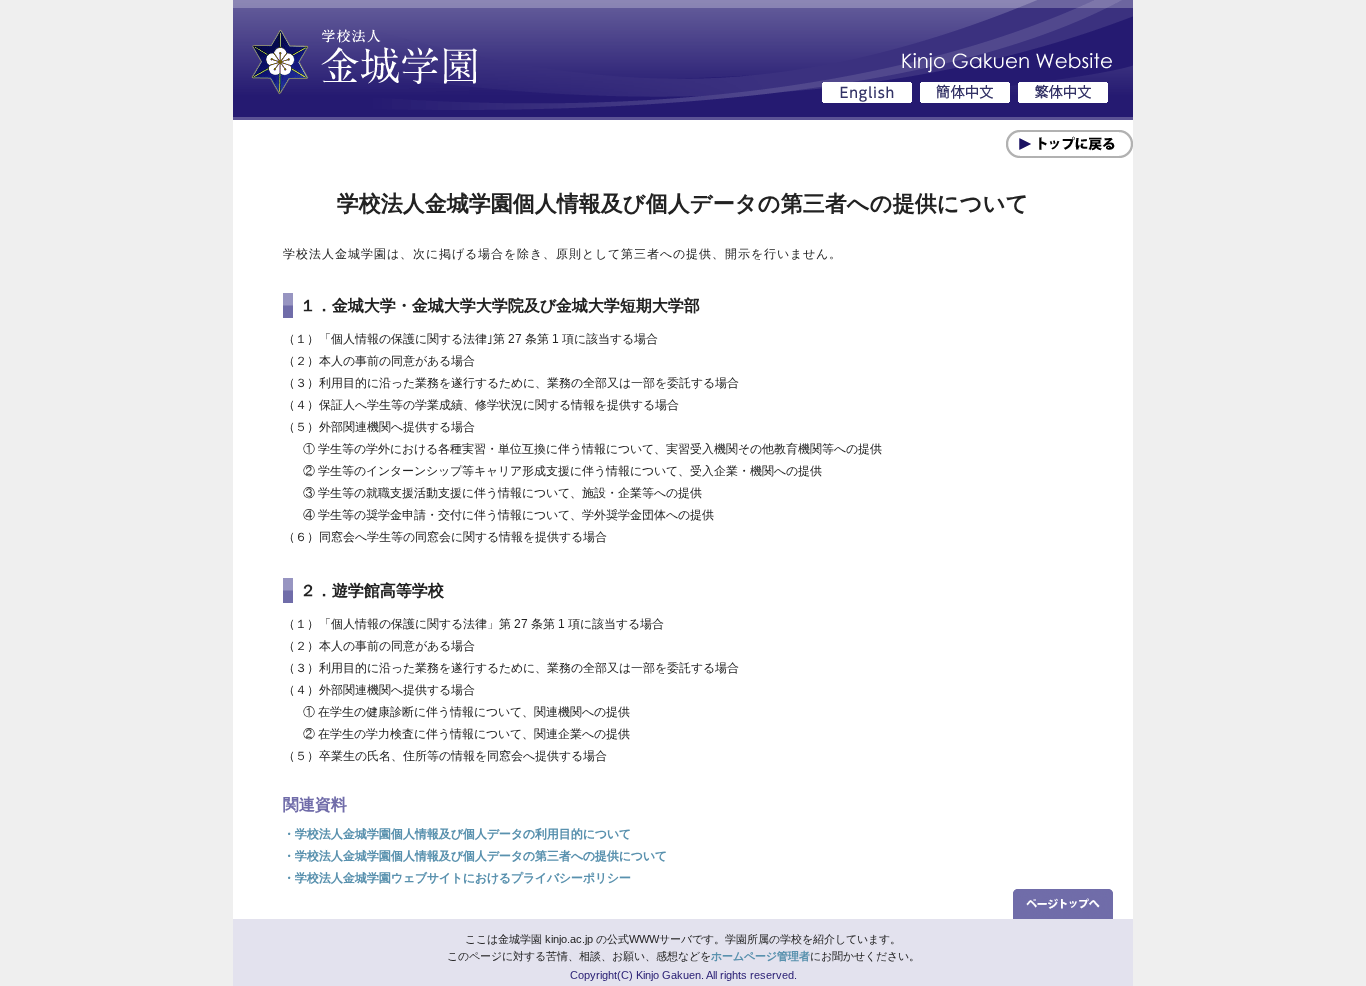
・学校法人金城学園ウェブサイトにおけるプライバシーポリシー (457, 878)
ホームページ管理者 (760, 956)
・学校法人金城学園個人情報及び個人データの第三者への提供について (475, 856)
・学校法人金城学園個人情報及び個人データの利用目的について (457, 834)
